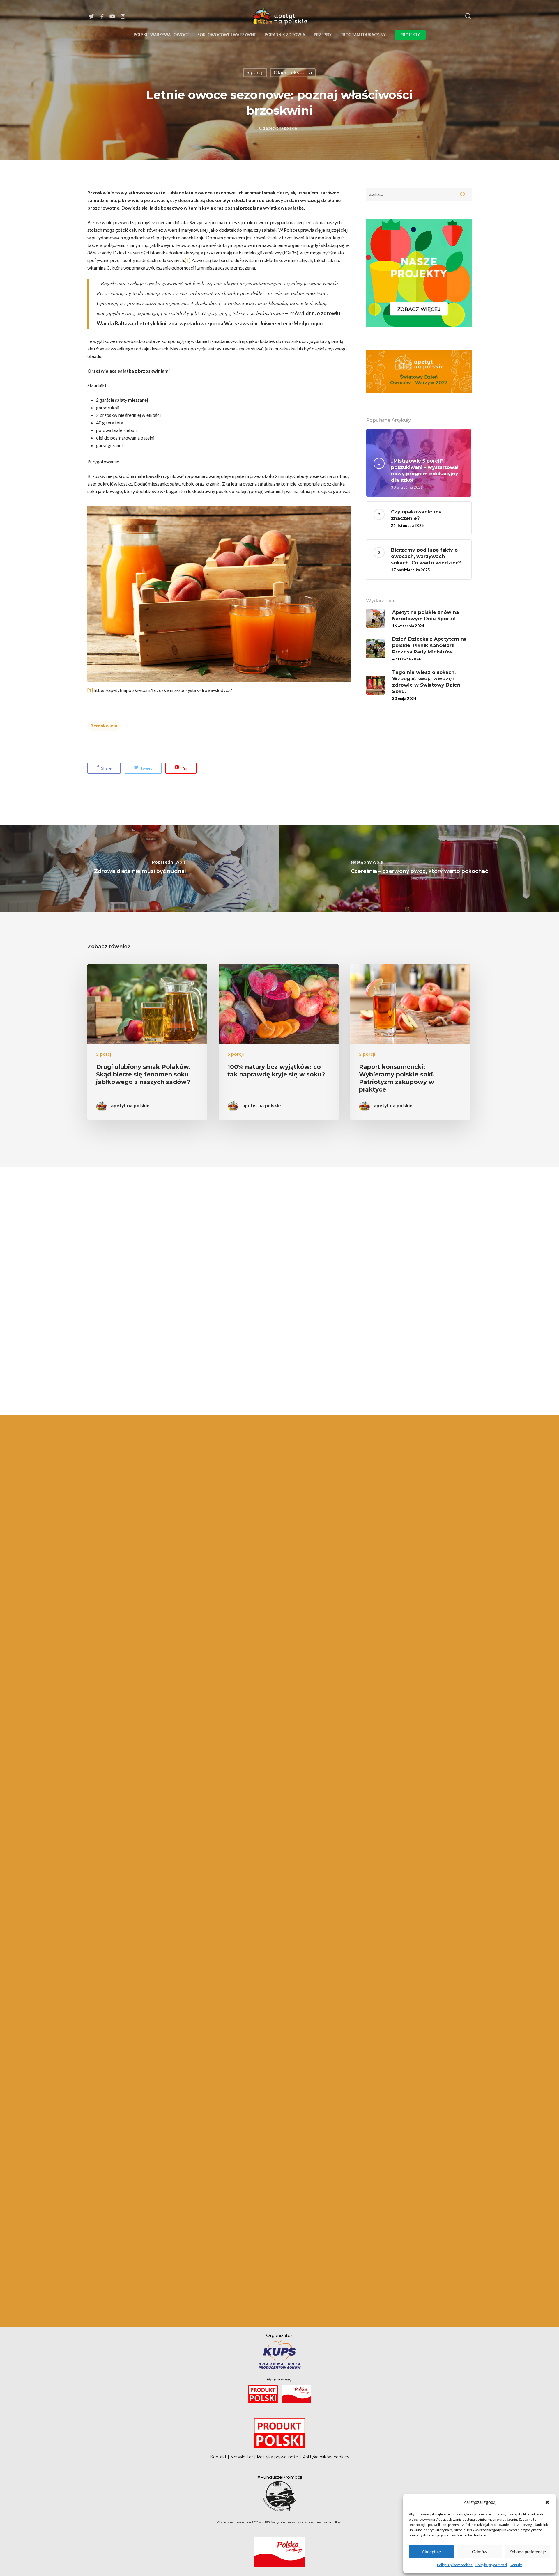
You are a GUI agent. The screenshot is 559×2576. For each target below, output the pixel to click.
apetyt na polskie (281, 128)
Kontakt (516, 2565)
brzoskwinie (104, 726)
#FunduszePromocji (280, 2477)
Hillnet (337, 2522)
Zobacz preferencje (528, 2552)
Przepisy (323, 35)
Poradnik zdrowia (285, 35)
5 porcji (255, 73)
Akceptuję (431, 2552)
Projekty (410, 35)
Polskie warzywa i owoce (161, 35)
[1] (188, 260)
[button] (547, 2502)
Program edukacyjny (363, 35)
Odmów (480, 2552)
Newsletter (242, 2457)
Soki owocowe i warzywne (227, 35)
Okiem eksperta (293, 73)
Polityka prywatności (491, 2565)
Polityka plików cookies (455, 2565)
